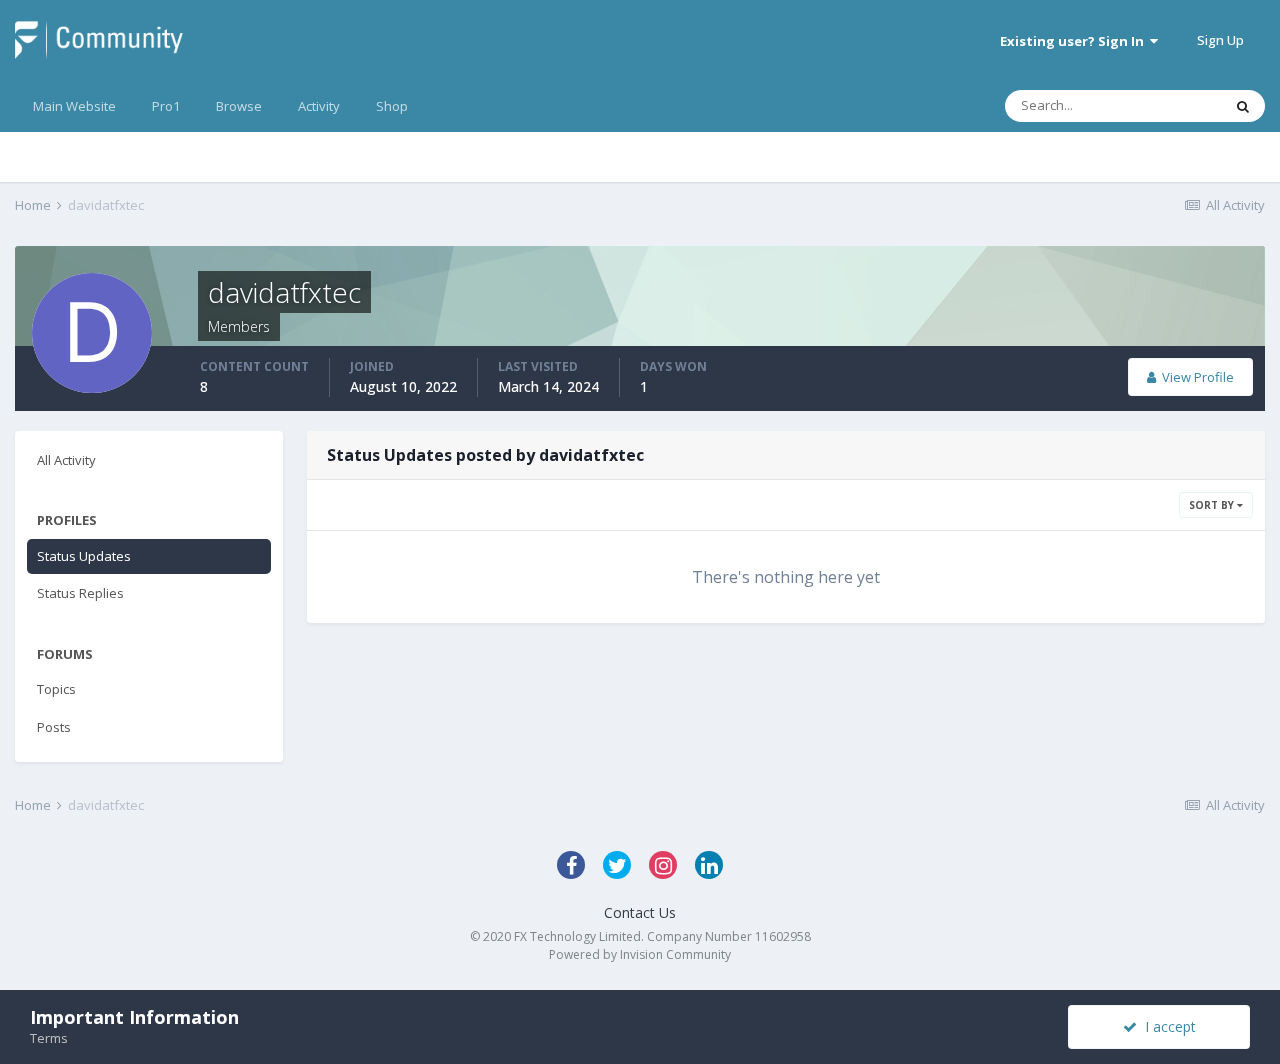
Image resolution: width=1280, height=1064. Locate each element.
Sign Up (1220, 40)
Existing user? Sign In (1075, 41)
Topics (56, 689)
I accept (1166, 1026)
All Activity (66, 460)
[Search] (1243, 106)
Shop (392, 106)
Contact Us (640, 912)
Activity (319, 106)
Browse (239, 106)
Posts (54, 727)
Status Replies (80, 593)
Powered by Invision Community (640, 954)
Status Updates (84, 556)
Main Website (74, 106)
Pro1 (166, 106)
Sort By (1213, 505)
